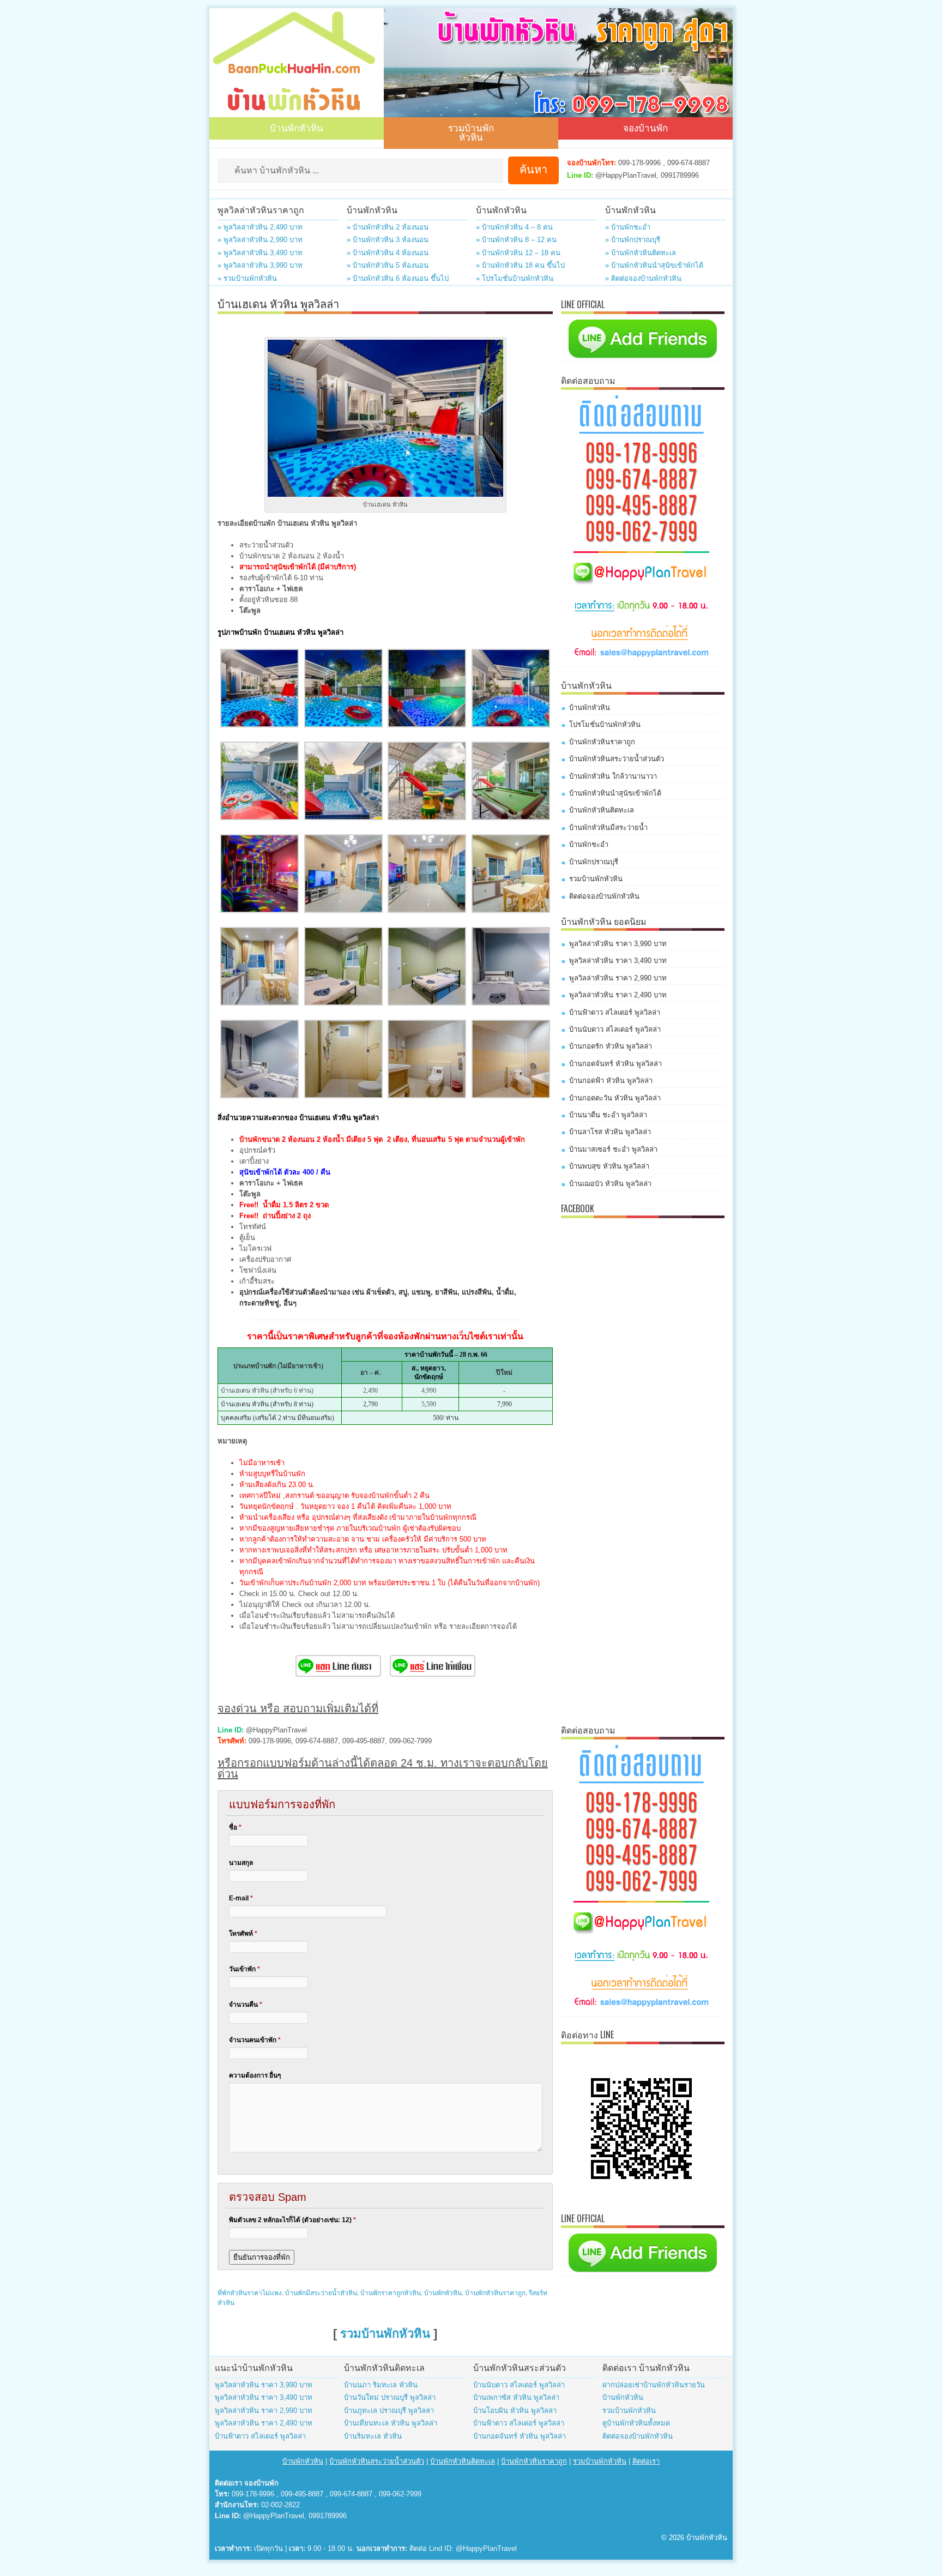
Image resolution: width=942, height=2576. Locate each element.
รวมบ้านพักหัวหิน (471, 132)
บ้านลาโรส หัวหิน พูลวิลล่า (610, 1132)
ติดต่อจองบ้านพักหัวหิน (604, 896)
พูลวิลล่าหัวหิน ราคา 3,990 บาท (618, 944)
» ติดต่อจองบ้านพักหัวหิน (643, 278)
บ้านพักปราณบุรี (594, 862)
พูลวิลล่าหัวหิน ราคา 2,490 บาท (618, 995)
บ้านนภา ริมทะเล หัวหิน (381, 2385)
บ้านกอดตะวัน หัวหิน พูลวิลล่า (615, 1098)
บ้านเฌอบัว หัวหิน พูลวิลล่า (610, 1184)
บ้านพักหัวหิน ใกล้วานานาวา (613, 776)
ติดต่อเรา (646, 2461)
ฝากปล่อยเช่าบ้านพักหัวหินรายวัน (654, 2385)
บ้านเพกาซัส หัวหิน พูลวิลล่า (516, 2397)
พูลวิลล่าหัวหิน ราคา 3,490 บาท (618, 961)
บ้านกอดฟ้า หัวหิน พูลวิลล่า (611, 1081)
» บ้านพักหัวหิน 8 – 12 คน (516, 240)
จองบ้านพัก (645, 127)
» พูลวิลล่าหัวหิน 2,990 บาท (260, 240)
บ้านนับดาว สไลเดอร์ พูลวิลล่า (615, 1029)
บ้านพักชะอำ (589, 844)
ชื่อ (235, 1827)
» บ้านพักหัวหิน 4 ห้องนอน (388, 253)
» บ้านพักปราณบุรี (633, 240)
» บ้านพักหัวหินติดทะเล (641, 253)
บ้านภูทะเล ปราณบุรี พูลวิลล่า (389, 2411)
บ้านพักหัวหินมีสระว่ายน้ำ (608, 827)
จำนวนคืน (246, 2005)
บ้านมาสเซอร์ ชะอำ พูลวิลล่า (613, 1149)
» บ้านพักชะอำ (628, 227)
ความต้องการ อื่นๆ (255, 2075)
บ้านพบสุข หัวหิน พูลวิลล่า (609, 1166)
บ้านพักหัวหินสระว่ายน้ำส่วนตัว (617, 759)
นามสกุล (241, 1863)
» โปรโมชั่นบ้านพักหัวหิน (515, 278)
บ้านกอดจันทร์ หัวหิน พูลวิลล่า (615, 1064)
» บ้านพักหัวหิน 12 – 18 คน (518, 253)
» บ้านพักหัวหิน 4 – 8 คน (514, 227)
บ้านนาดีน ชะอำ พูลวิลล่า (608, 1115)
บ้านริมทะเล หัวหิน (373, 2436)
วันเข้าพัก (244, 1969)
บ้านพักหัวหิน (297, 127)
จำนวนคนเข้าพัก (255, 2040)
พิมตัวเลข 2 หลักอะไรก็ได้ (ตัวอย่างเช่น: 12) (292, 2220)
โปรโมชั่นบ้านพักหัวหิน (605, 724)
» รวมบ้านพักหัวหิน (247, 278)
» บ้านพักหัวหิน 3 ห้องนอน (388, 240)
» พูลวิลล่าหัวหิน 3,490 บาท (260, 253)
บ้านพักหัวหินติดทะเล (602, 810)
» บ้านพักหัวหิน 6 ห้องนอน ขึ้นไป (398, 278)
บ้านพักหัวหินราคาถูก (495, 2293)
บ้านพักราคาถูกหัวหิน (391, 2293)
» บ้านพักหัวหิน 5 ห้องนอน (388, 265)
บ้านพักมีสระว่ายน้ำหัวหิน (321, 2293)
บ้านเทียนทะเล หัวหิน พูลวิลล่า (391, 2423)
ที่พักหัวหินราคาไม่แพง (250, 2293)
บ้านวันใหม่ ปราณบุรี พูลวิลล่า (390, 2397)
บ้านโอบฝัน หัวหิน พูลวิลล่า (515, 2411)
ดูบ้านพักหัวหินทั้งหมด (636, 2423)
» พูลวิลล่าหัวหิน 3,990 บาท (260, 265)
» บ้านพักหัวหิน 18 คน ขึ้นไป (520, 265)
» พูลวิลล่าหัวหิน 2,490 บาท (260, 227)
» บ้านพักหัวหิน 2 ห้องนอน (388, 227)
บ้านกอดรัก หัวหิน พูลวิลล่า (611, 1046)
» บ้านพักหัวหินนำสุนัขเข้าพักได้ (654, 265)
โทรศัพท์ (243, 1934)
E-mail (241, 1898)
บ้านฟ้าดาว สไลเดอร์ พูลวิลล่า (615, 1012)
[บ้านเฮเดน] (259, 725)
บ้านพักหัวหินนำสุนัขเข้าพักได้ (615, 793)
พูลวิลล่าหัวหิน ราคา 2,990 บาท (618, 978)
